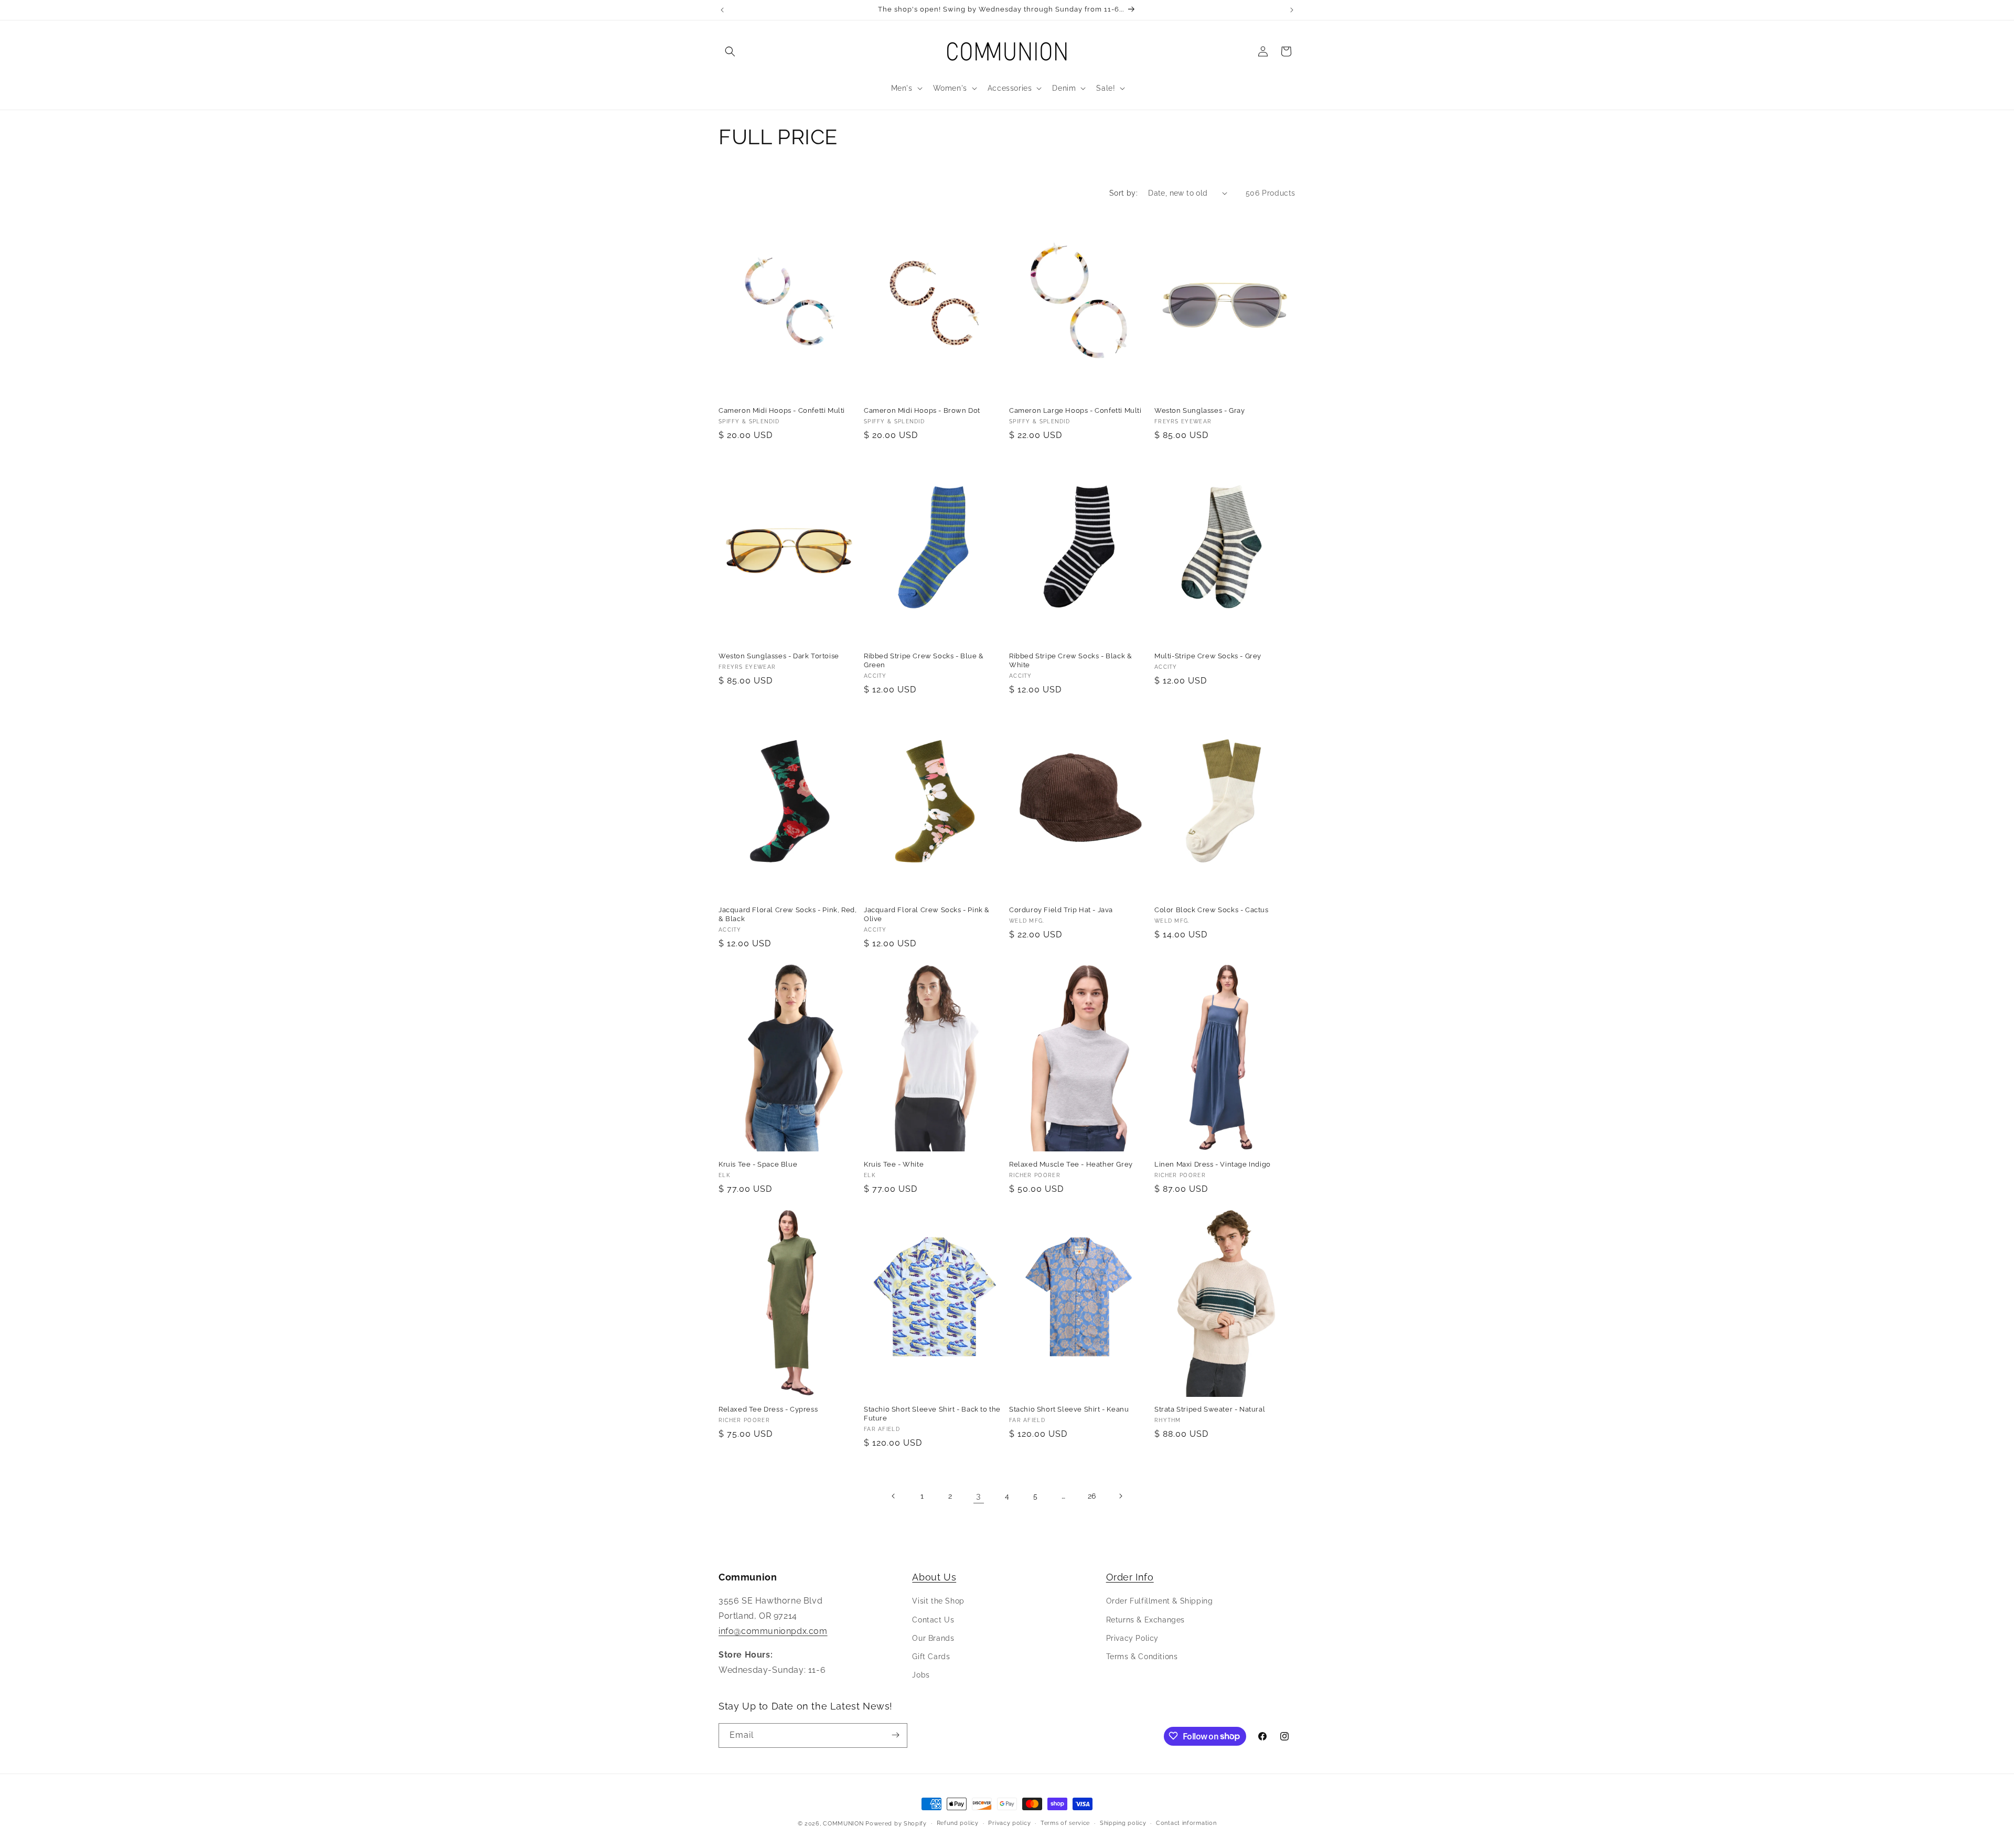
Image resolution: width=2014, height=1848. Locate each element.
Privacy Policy (1132, 1638)
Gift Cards (931, 1657)
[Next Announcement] (1292, 10)
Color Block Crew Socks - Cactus (1212, 910)
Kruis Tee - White (894, 1164)
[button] (730, 51)
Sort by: (1123, 193)
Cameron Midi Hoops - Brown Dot (922, 410)
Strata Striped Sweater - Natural (1210, 1409)
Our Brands (933, 1638)
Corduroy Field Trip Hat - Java (1061, 910)
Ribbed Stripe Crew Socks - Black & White (1070, 660)
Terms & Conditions (1142, 1657)
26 (1092, 1496)
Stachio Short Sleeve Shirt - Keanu (1069, 1409)
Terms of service (1065, 1823)
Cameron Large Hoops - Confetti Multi (1075, 410)
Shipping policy (1123, 1823)
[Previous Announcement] (722, 10)
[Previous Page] (894, 1496)
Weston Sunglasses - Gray (1199, 410)
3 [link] (979, 1496)
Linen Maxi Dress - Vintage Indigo (1213, 1164)
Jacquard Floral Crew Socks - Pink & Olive (927, 914)
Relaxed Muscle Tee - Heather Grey (1071, 1164)
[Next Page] (1120, 1496)
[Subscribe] (895, 1735)
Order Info (1130, 1577)
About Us (934, 1577)
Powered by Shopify (896, 1824)
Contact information (1186, 1823)
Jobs (921, 1675)
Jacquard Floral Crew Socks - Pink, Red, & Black (788, 914)
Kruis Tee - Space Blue (758, 1164)
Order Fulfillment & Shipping (1160, 1601)
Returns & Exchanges (1145, 1619)
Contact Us (933, 1619)
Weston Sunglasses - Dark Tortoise (779, 656)
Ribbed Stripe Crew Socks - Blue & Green (924, 660)
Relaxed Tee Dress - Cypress (768, 1409)
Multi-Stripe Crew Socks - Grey (1208, 656)
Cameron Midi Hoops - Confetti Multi (782, 410)
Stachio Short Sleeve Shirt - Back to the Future (932, 1414)
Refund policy (958, 1823)
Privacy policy (1009, 1823)
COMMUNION (843, 1824)
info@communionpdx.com (773, 1631)
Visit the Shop (938, 1601)
